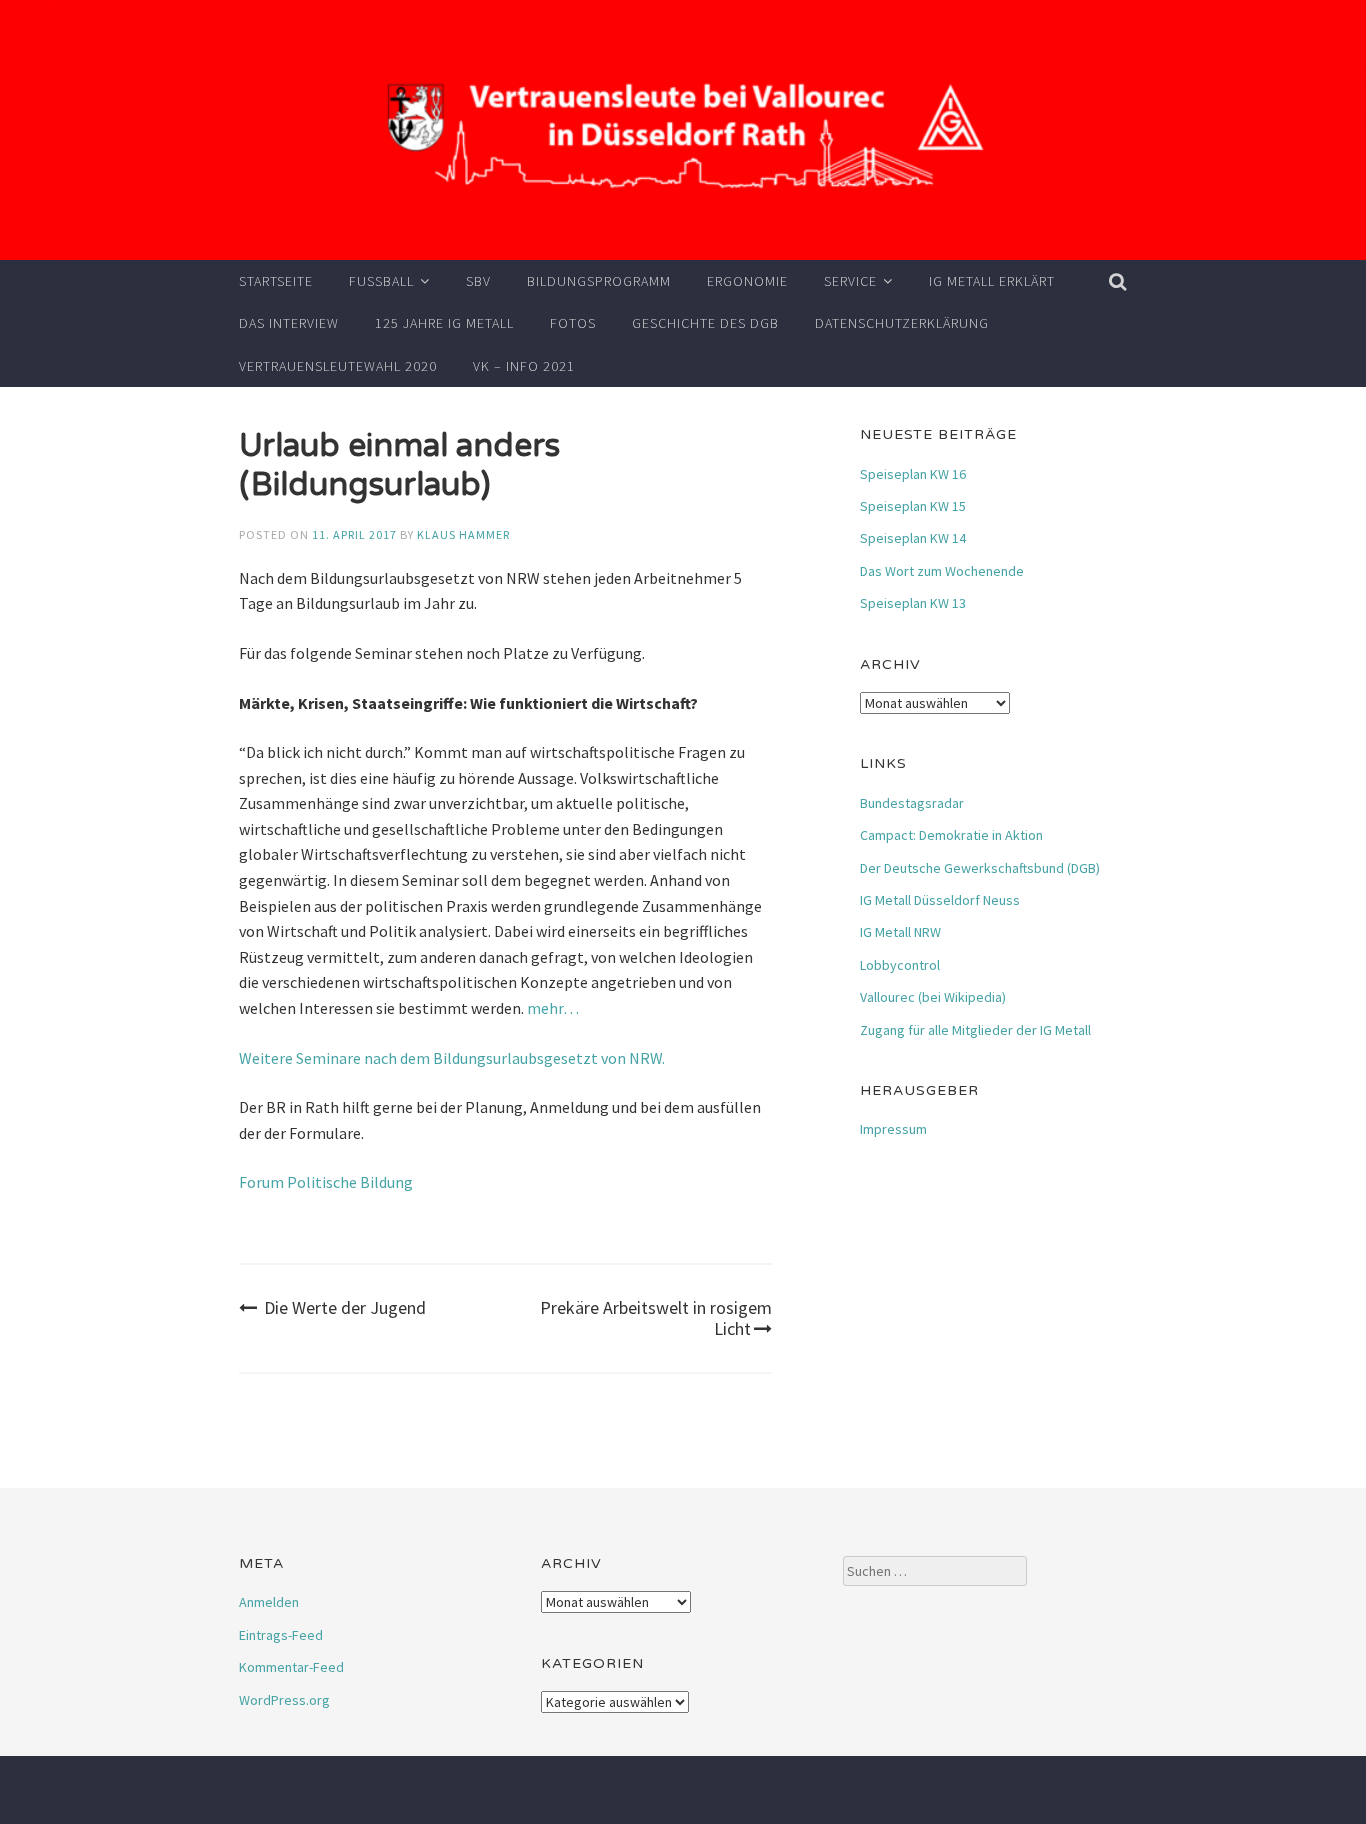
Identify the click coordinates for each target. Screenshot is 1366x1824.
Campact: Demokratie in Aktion (951, 835)
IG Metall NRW (900, 932)
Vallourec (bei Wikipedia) (933, 997)
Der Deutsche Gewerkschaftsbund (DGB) (980, 868)
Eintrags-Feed (281, 1635)
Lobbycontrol (900, 965)
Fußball (381, 281)
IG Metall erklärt (992, 281)
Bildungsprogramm (599, 281)
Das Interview (289, 323)
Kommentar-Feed (291, 1667)
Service (850, 281)
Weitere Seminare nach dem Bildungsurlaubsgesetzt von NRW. (452, 1058)
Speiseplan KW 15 (913, 506)
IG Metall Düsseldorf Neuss (940, 900)
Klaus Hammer (463, 534)
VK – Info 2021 (524, 366)
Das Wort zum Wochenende (942, 571)
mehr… (553, 1008)
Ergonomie (747, 281)
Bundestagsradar (912, 803)
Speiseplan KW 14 (913, 538)
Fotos (573, 323)
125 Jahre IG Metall (444, 323)
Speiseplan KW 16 (913, 474)
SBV (478, 281)
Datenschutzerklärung (902, 323)
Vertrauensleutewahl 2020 (338, 366)
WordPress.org (284, 1700)
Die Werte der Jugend (345, 1307)
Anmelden (269, 1602)
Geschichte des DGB (705, 323)
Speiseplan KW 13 (913, 603)
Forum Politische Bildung (326, 1182)
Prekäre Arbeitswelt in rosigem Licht (656, 1318)
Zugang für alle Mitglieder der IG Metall (975, 1030)
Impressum (893, 1129)
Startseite (276, 281)
